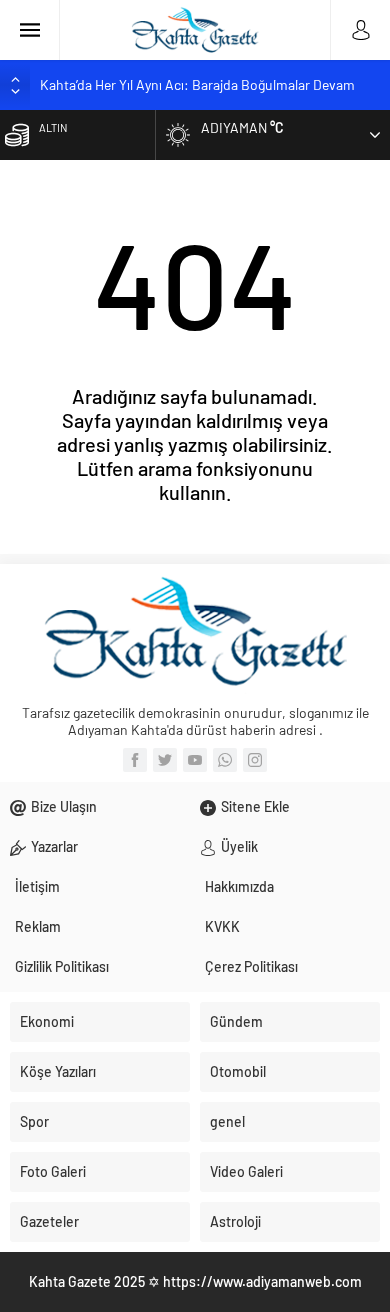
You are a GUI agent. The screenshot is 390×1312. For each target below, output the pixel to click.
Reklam (38, 926)
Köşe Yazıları (58, 1071)
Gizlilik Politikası (62, 966)
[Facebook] (135, 760)
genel (227, 1121)
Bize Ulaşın (64, 806)
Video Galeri (246, 1171)
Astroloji (235, 1221)
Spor (34, 1121)
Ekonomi (47, 1021)
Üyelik (239, 846)
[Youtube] (195, 760)
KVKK (222, 926)
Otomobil (238, 1071)
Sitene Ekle (255, 806)
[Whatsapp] (225, 760)
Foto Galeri (53, 1171)
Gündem (236, 1021)
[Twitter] (165, 760)
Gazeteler (49, 1221)
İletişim (37, 886)
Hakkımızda (239, 886)
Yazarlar (54, 846)
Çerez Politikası (251, 966)
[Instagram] (255, 760)
